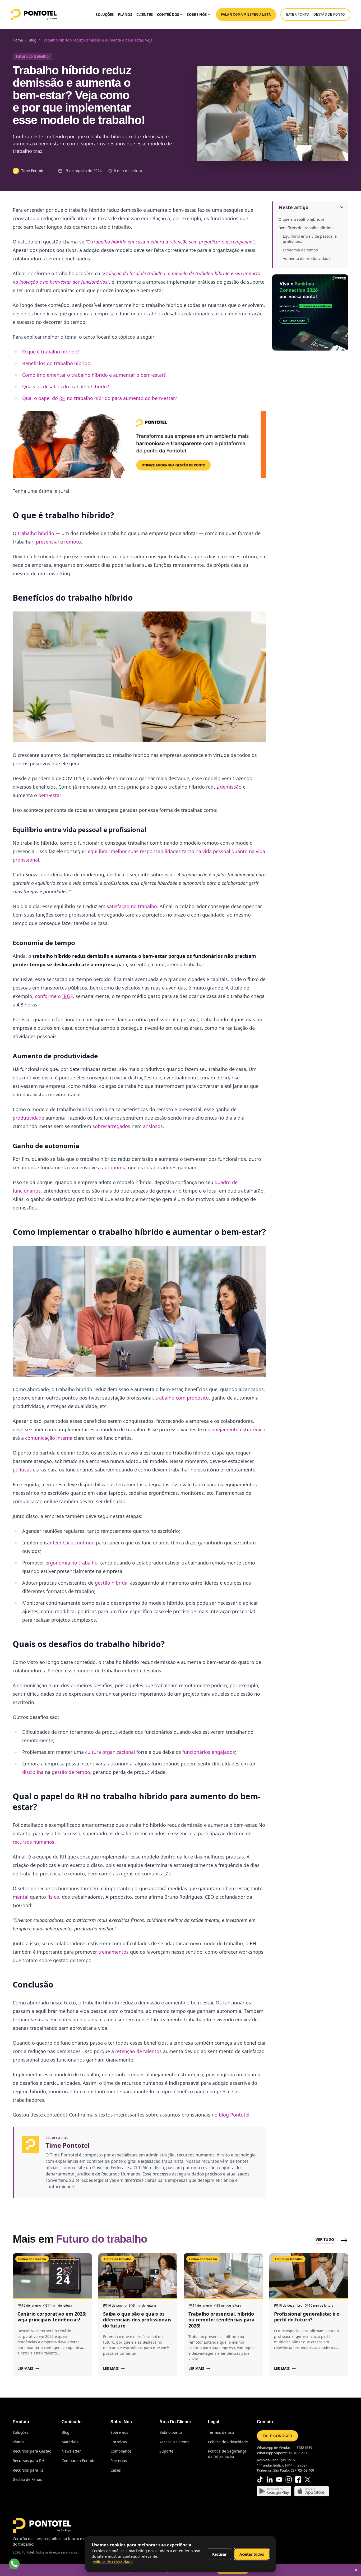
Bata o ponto (171, 2432)
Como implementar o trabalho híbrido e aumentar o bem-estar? (94, 375)
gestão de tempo (71, 1772)
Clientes (145, 15)
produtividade (28, 1118)
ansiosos (153, 1126)
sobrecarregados (111, 1126)
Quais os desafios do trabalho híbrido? (66, 387)
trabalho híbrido (36, 533)
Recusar (219, 2554)
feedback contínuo (74, 1543)
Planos (125, 15)
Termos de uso (221, 2432)
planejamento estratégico (236, 1429)
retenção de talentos (138, 2051)
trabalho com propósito (182, 1398)
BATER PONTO (298, 15)
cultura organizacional (110, 1752)
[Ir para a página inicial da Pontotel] (34, 15)
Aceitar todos (252, 2554)
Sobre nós (119, 2432)
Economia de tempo (300, 250)
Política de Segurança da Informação (227, 2454)
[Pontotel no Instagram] (289, 2480)
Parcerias (119, 2461)
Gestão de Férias (27, 2479)
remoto (73, 542)
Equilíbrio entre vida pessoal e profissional (310, 239)
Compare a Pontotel (79, 2461)
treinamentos (114, 1952)
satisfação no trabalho (132, 906)
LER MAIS (25, 2368)
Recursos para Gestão (32, 2451)
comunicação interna (49, 1438)
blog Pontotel (234, 2115)
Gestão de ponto (329, 15)
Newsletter (71, 2451)
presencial (47, 542)
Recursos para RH (28, 2461)
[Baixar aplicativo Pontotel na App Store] (312, 2491)
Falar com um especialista (246, 15)
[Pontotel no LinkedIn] (270, 2480)
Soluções (105, 15)
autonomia (114, 1167)
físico (53, 1897)
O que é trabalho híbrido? (301, 219)
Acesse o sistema (174, 2442)
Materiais (70, 2442)
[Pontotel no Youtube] (279, 2480)
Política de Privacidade (228, 2442)
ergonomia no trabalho (71, 1563)
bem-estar (50, 795)
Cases (116, 2470)
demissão (231, 787)
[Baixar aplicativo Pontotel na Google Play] (274, 2491)
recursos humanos (34, 1842)
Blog (66, 2432)
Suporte (166, 2451)
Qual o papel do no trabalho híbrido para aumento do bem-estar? (100, 398)
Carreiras (119, 2442)
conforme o (54, 996)
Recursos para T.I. (29, 2470)
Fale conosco (277, 2436)
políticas (22, 1470)
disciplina (33, 1772)
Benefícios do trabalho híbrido (306, 228)
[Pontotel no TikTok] (260, 2480)
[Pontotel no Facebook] (298, 2480)
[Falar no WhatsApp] (14, 2564)
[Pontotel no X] (308, 2480)
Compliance (121, 2451)
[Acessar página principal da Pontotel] (42, 2525)
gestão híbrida (111, 1583)
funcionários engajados (209, 1752)
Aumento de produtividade (307, 258)
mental (21, 1897)
